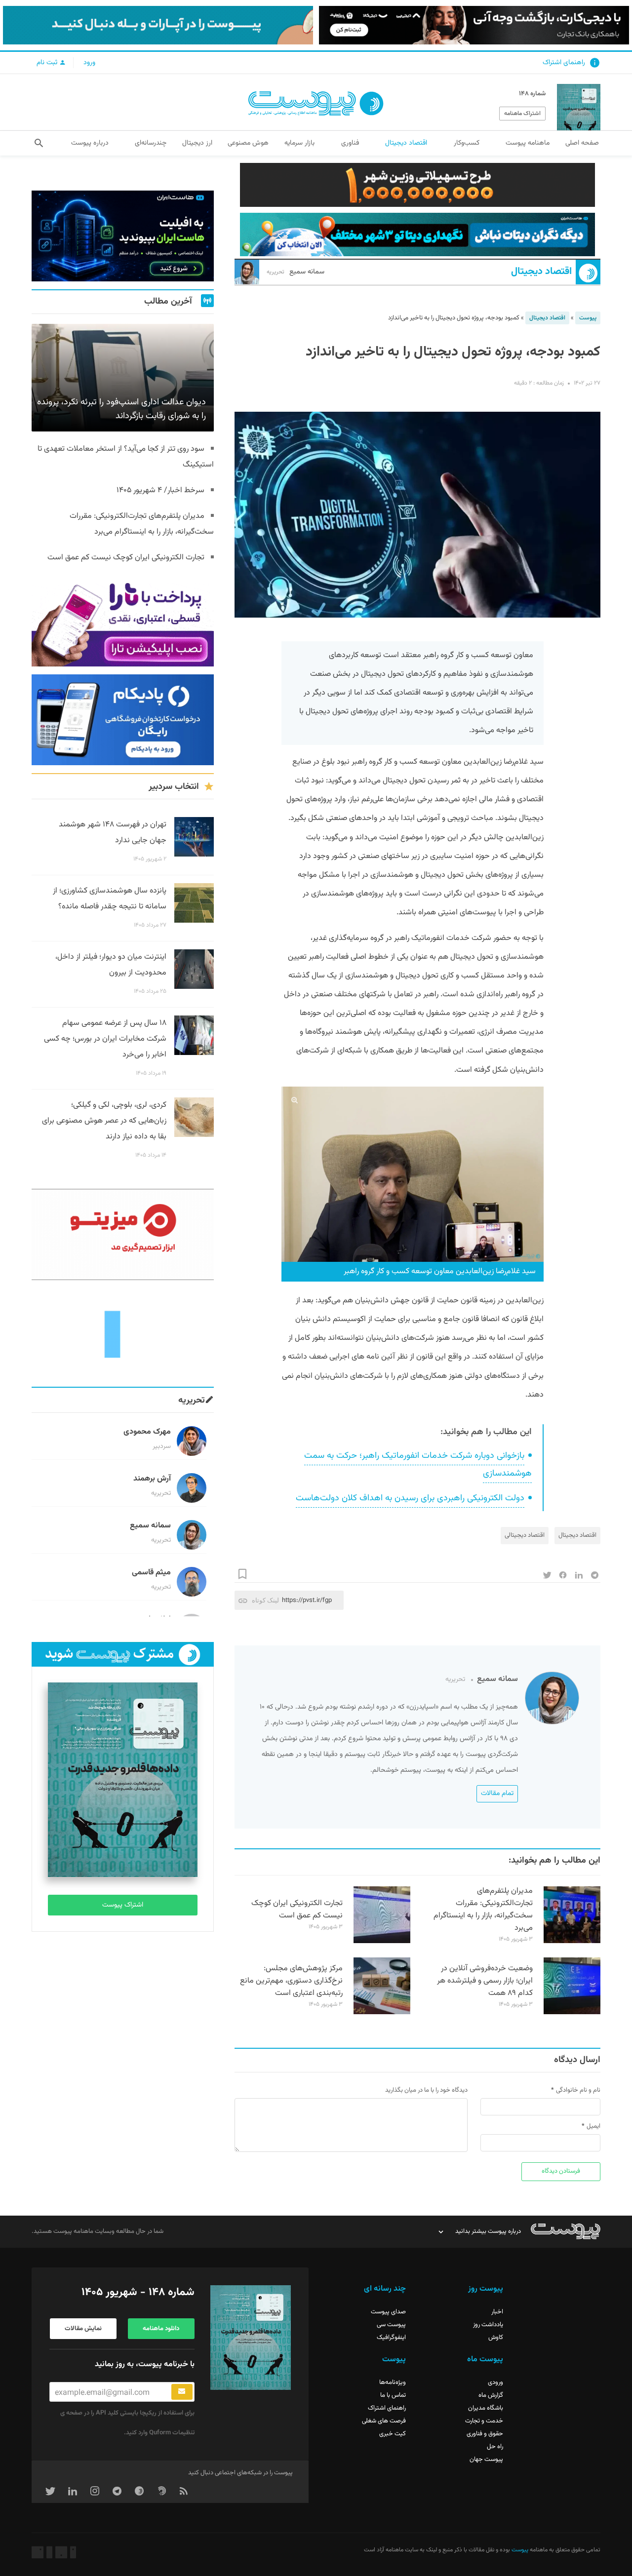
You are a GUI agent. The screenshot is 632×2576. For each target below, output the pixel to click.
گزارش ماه (491, 2395)
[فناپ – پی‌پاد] (123, 720)
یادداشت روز (488, 2325)
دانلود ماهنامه (161, 2329)
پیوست (588, 318)
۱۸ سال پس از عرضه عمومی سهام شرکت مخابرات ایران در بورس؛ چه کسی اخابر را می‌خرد (105, 1039)
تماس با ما (393, 2395)
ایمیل (593, 2126)
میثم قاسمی (151, 1573)
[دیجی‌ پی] (474, 25)
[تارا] (123, 621)
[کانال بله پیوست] (158, 25)
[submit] (182, 2392)
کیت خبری (393, 2434)
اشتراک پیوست (123, 1905)
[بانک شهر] (417, 185)
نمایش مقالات (83, 2329)
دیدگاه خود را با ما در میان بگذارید (426, 2090)
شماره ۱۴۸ (532, 94)
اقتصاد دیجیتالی (525, 1535)
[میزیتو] (123, 1234)
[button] (39, 143)
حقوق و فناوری (485, 2434)
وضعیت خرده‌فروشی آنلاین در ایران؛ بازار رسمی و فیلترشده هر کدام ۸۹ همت (485, 1981)
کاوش (496, 2338)
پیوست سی (391, 2325)
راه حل (495, 2447)
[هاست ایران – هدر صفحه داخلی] (417, 235)
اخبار (497, 2312)
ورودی (495, 2382)
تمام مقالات (497, 1794)
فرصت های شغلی (384, 2421)
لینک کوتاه (265, 1600)
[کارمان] (123, 1333)
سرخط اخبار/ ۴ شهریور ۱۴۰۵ (160, 490)
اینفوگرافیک (391, 2338)
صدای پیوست (388, 2312)
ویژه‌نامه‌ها (393, 2382)
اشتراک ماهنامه (522, 114)
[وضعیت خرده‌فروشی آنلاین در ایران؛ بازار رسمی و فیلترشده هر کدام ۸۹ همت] (572, 2013)
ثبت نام (48, 63)
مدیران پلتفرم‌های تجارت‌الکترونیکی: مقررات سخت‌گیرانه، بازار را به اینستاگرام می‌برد (483, 1910)
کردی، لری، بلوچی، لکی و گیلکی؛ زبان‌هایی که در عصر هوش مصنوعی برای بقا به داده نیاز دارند (104, 1121)
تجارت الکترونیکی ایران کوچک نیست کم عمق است (297, 1910)
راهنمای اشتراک (564, 63)
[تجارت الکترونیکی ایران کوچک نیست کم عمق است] (382, 1942)
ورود (89, 63)
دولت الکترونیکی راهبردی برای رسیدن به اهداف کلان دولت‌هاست (410, 1498)
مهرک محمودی (147, 1432)
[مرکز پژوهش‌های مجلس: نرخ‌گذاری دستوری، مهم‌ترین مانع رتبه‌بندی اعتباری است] (382, 2013)
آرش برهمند (152, 1479)
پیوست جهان (486, 2459)
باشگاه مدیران (486, 2408)
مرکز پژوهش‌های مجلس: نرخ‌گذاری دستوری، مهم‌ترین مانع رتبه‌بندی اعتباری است (291, 1981)
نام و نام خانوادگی (578, 2090)
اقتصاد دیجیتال (541, 272)
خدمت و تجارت (484, 2421)
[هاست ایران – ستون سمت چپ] (123, 236)
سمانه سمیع (296, 272)
